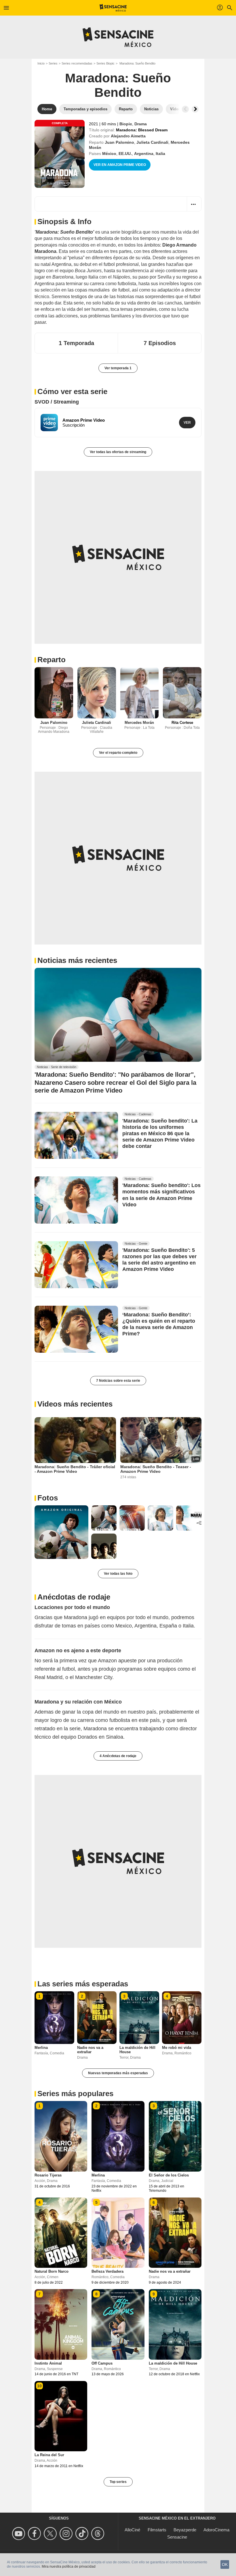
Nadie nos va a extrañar (90, 2050)
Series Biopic (105, 63)
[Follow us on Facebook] (35, 2534)
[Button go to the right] (195, 109)
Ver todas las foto (118, 1574)
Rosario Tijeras (48, 2175)
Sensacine (177, 2537)
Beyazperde (185, 2530)
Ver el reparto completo (118, 753)
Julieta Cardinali (152, 142)
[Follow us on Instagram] (67, 2534)
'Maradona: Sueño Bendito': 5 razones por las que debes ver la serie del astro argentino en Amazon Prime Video (159, 1260)
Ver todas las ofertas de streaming (118, 452)
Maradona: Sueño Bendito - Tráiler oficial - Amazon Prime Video (75, 1469)
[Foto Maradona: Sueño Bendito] (61, 1532)
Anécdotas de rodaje (74, 1597)
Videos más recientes (75, 1404)
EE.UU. (125, 154)
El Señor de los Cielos (169, 2175)
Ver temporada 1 (118, 368)
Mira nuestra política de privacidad (69, 2566)
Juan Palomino (119, 142)
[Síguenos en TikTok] (83, 2534)
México (109, 154)
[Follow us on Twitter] (51, 2534)
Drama (141, 124)
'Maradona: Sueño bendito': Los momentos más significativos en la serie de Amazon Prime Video (161, 1195)
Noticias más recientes (77, 960)
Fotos (48, 1498)
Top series (118, 2482)
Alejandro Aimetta (128, 136)
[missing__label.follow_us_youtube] (19, 2534)
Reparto (52, 660)
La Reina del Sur (49, 2455)
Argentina (144, 154)
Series (53, 63)
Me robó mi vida (177, 2048)
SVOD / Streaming (57, 402)
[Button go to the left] (185, 109)
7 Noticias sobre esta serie (118, 1381)
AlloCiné (132, 2530)
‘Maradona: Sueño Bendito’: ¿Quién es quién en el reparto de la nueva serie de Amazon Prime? (159, 1324)
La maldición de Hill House (173, 2363)
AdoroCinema (216, 2530)
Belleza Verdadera (107, 2271)
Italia (160, 154)
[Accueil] (113, 8)
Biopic (126, 124)
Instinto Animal (48, 2363)
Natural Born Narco (52, 2271)
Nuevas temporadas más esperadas (118, 2073)
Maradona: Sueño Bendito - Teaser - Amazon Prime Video (156, 1469)
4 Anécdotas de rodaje (118, 1756)
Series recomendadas (77, 63)
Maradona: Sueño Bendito (118, 85)
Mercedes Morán (139, 723)
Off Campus (102, 2363)
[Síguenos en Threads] (99, 2534)
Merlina (41, 2048)
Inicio (41, 63)
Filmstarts (157, 2530)
